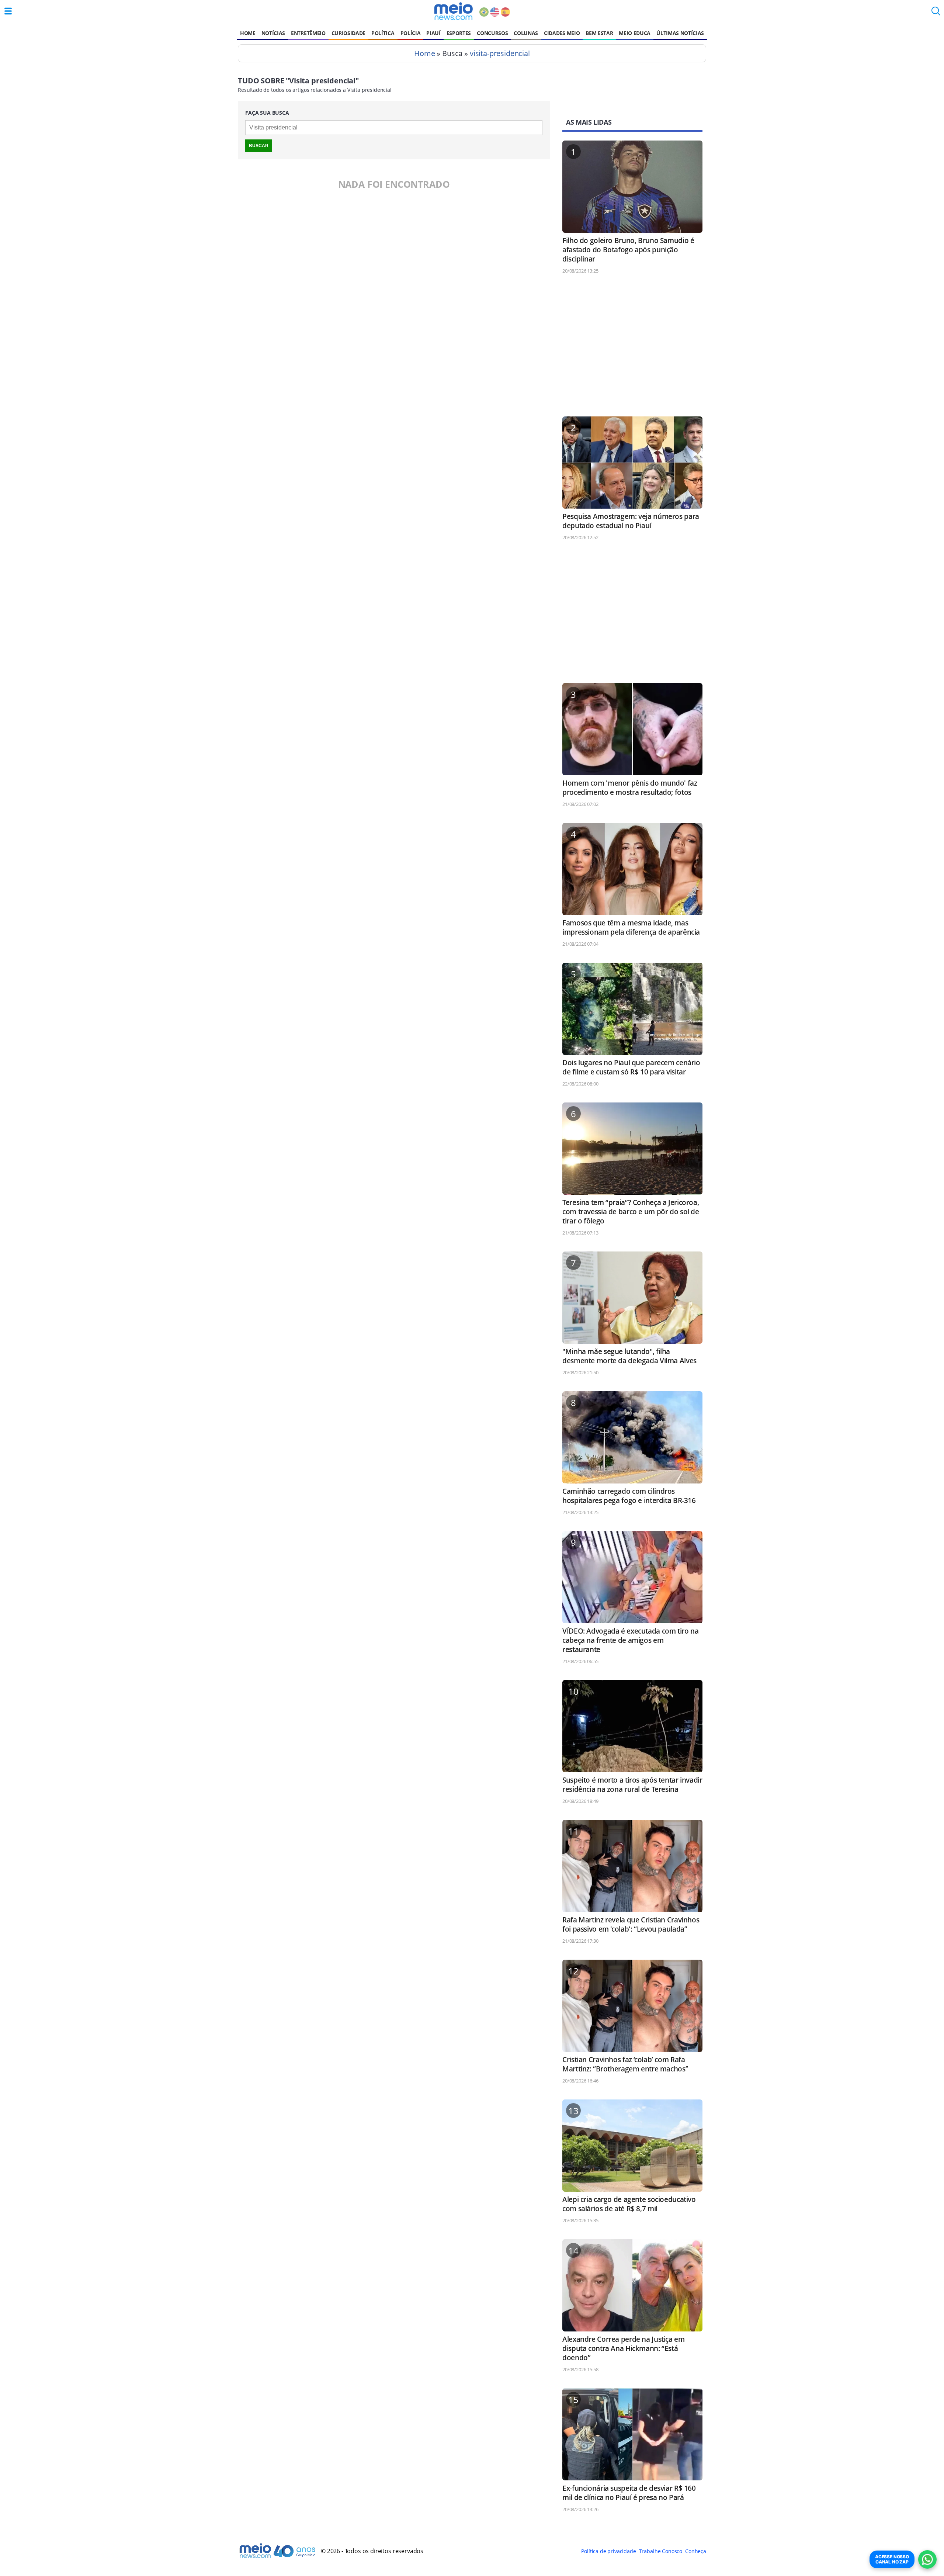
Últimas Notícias (680, 33)
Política (383, 33)
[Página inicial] (453, 11)
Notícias (273, 33)
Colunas (526, 33)
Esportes (459, 33)
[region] (632, 349)
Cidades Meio (562, 33)
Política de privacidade (608, 2551)
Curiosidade (348, 33)
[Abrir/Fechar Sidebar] (8, 11)
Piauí (433, 33)
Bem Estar (599, 33)
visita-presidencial (500, 53)
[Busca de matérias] (936, 13)
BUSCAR (259, 146)
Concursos (492, 33)
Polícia (411, 33)
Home (248, 33)
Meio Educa (635, 33)
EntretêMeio (308, 33)
